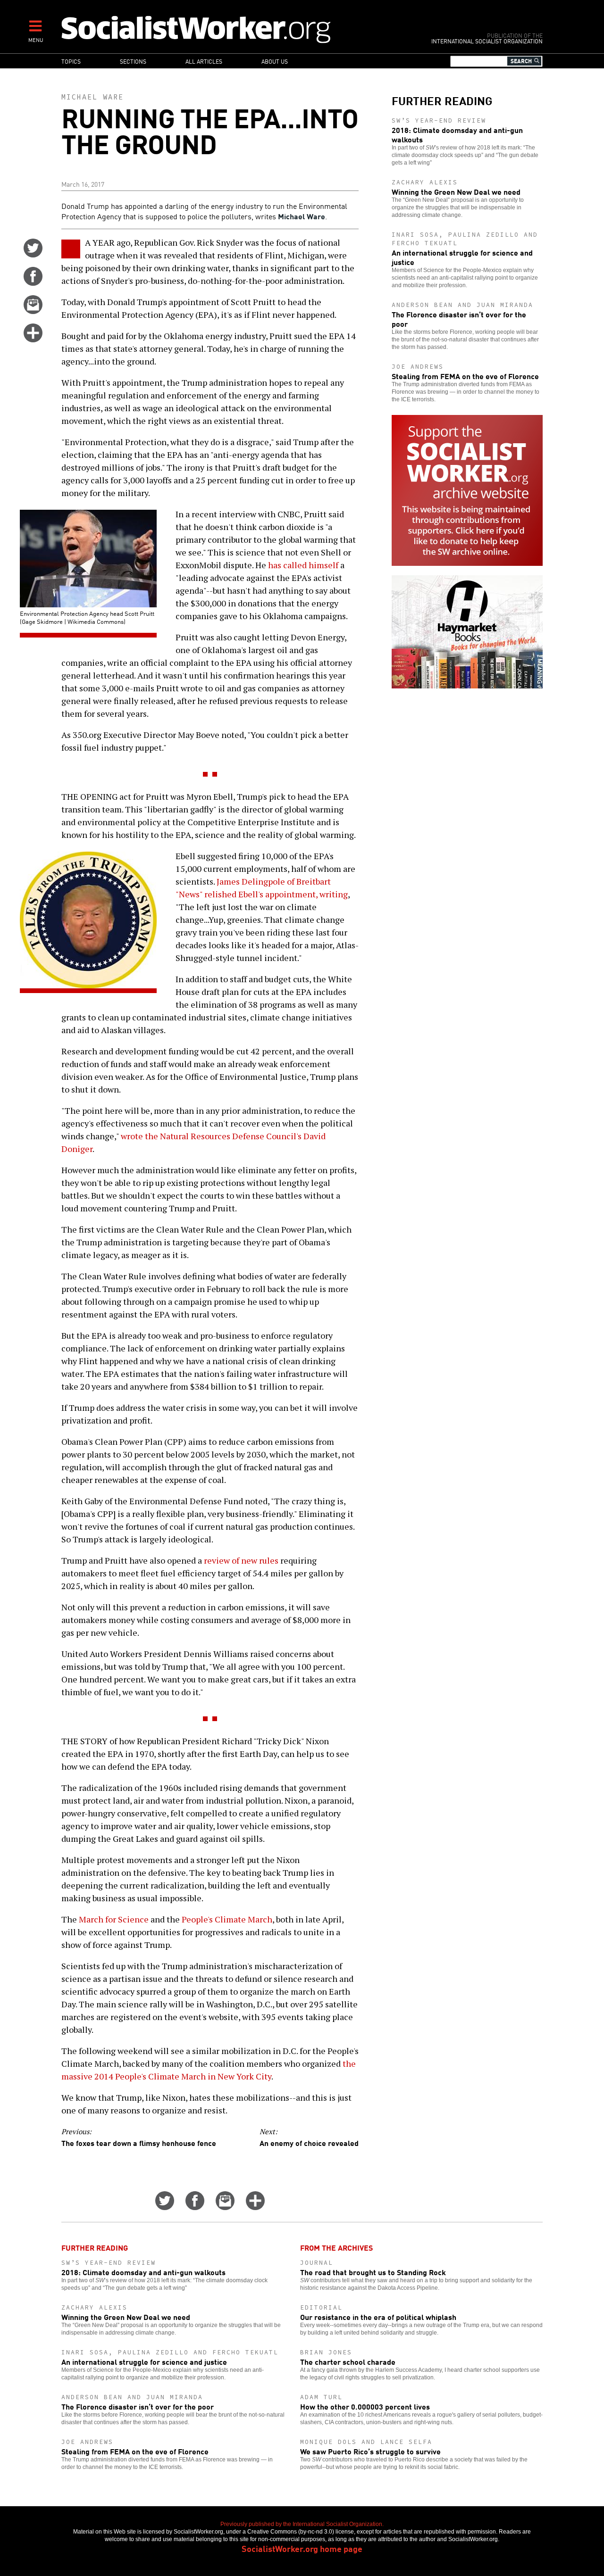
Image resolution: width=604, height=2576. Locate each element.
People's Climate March (227, 1919)
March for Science (114, 1919)
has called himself (303, 565)
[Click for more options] (33, 339)
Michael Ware (92, 97)
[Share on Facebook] (33, 282)
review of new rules (241, 1560)
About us (275, 61)
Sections (133, 61)
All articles (204, 61)
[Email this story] (33, 311)
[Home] (237, 29)
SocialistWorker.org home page (302, 2548)
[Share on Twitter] (33, 254)
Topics (71, 61)
